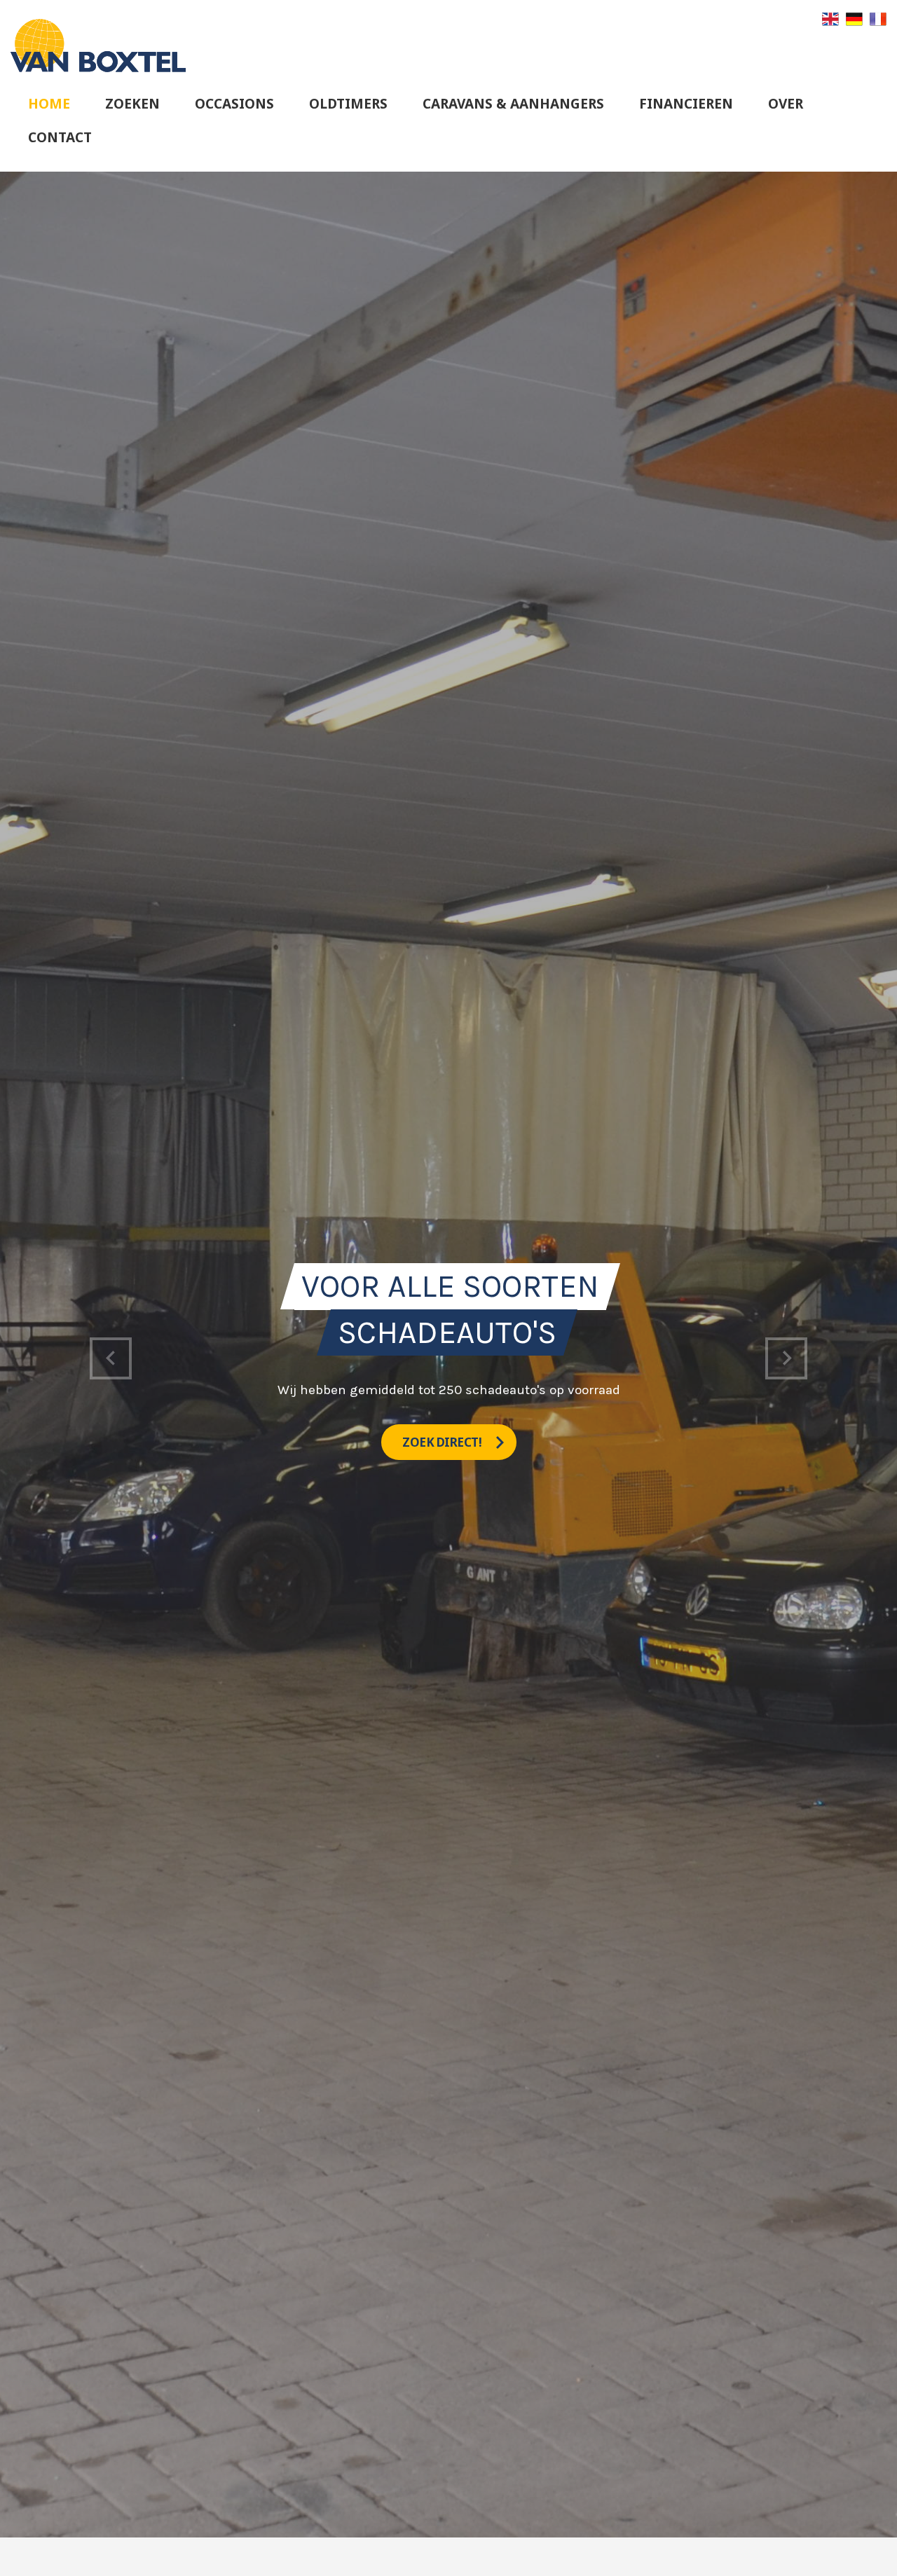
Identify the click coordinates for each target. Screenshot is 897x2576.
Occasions (234, 104)
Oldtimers (348, 104)
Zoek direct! (444, 1442)
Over (786, 104)
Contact (60, 137)
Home (49, 104)
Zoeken (132, 104)
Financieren (686, 104)
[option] (448, 1355)
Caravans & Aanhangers (513, 104)
